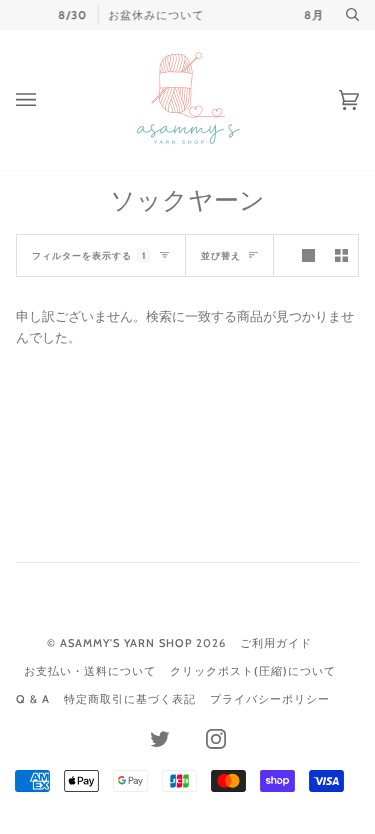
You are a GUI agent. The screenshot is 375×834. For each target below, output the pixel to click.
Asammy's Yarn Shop (126, 643)
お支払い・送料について (90, 671)
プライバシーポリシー (270, 699)
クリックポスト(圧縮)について (253, 671)
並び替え (221, 255)
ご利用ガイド (276, 643)
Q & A (33, 699)
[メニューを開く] (46, 100)
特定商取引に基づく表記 (130, 699)
